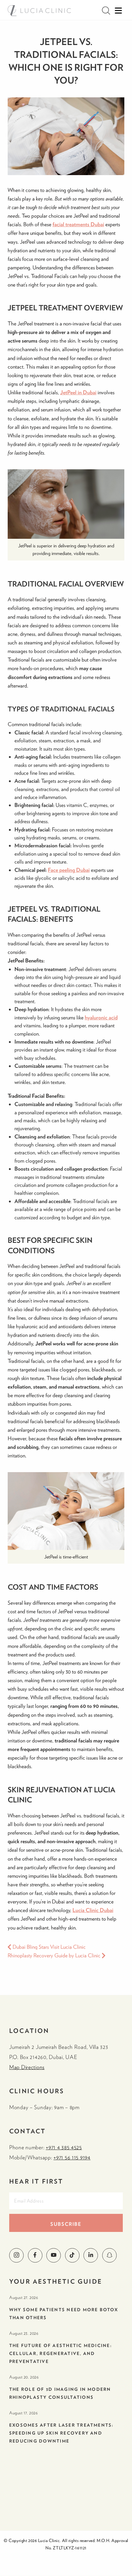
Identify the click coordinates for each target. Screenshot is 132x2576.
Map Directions (27, 2067)
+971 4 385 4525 (64, 2147)
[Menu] (118, 11)
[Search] (106, 11)
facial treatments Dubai (78, 224)
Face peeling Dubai (69, 870)
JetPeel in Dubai (78, 392)
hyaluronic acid (101, 1017)
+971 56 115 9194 (72, 2157)
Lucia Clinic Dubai (93, 1910)
